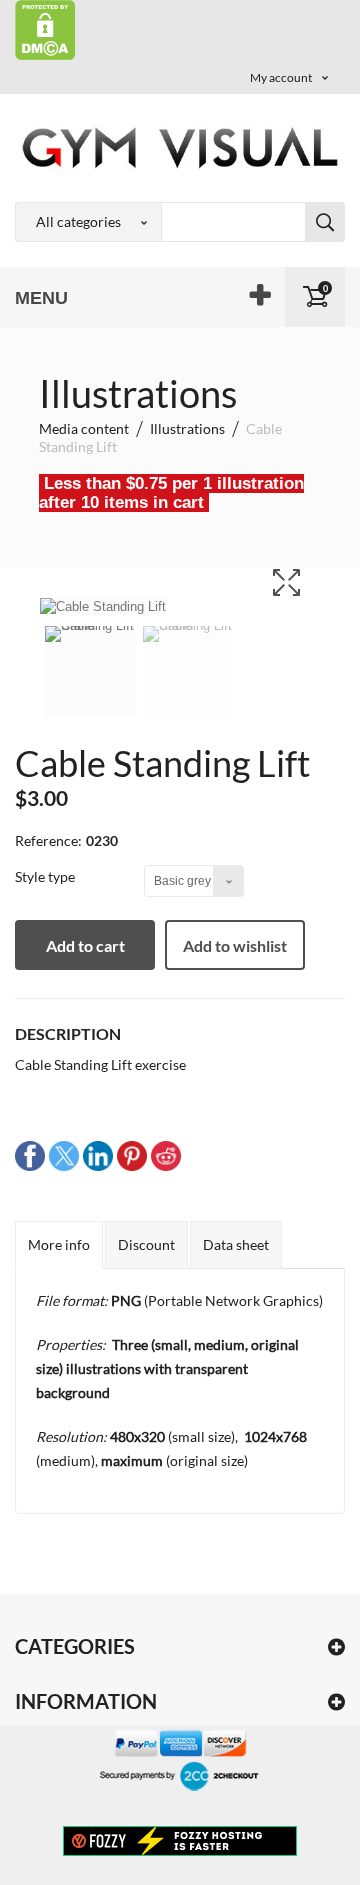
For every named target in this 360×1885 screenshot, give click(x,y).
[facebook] (30, 1155)
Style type (46, 876)
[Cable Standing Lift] (90, 684)
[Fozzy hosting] (180, 1840)
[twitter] (64, 1155)
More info (59, 1244)
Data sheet (236, 1244)
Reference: (48, 840)
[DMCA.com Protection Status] (45, 28)
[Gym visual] (180, 147)
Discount (146, 1244)
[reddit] (166, 1155)
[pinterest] (132, 1155)
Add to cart (85, 945)
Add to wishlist (235, 945)
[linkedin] (98, 1155)
